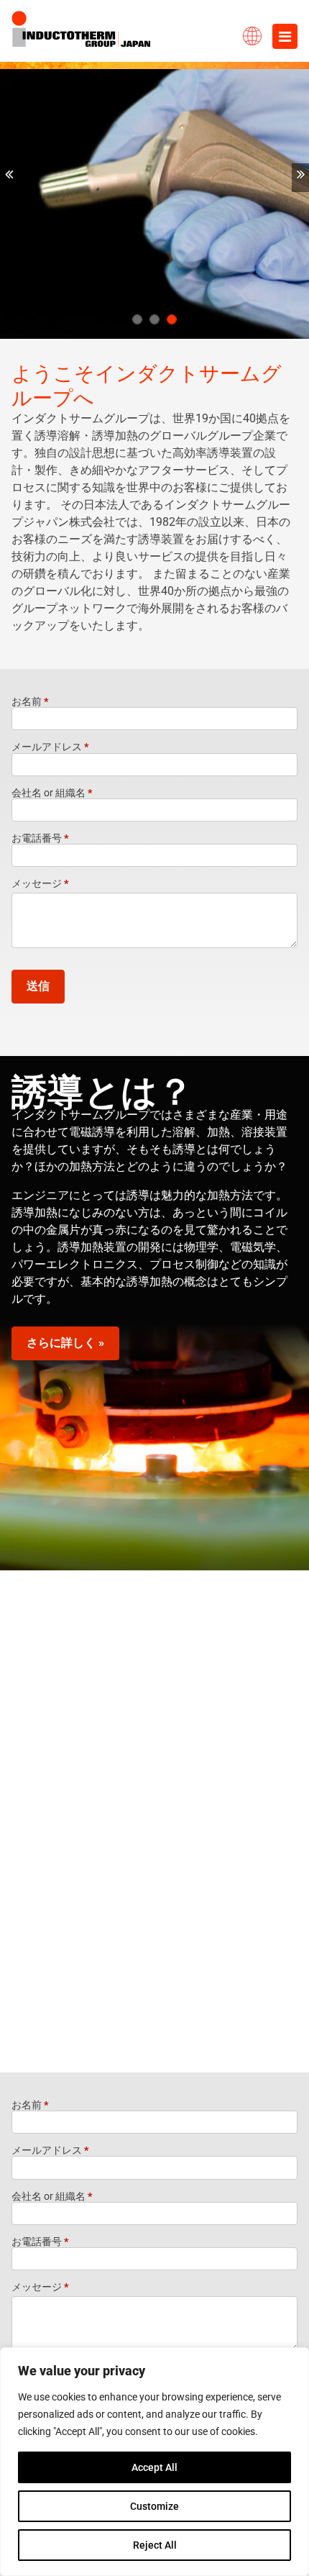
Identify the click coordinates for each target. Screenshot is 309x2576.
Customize (154, 2506)
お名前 (30, 701)
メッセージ (40, 883)
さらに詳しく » (65, 1343)
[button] (9, 178)
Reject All (155, 2545)
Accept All (154, 2467)
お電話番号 (40, 838)
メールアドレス (50, 747)
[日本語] (252, 32)
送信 (38, 986)
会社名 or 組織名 (52, 793)
